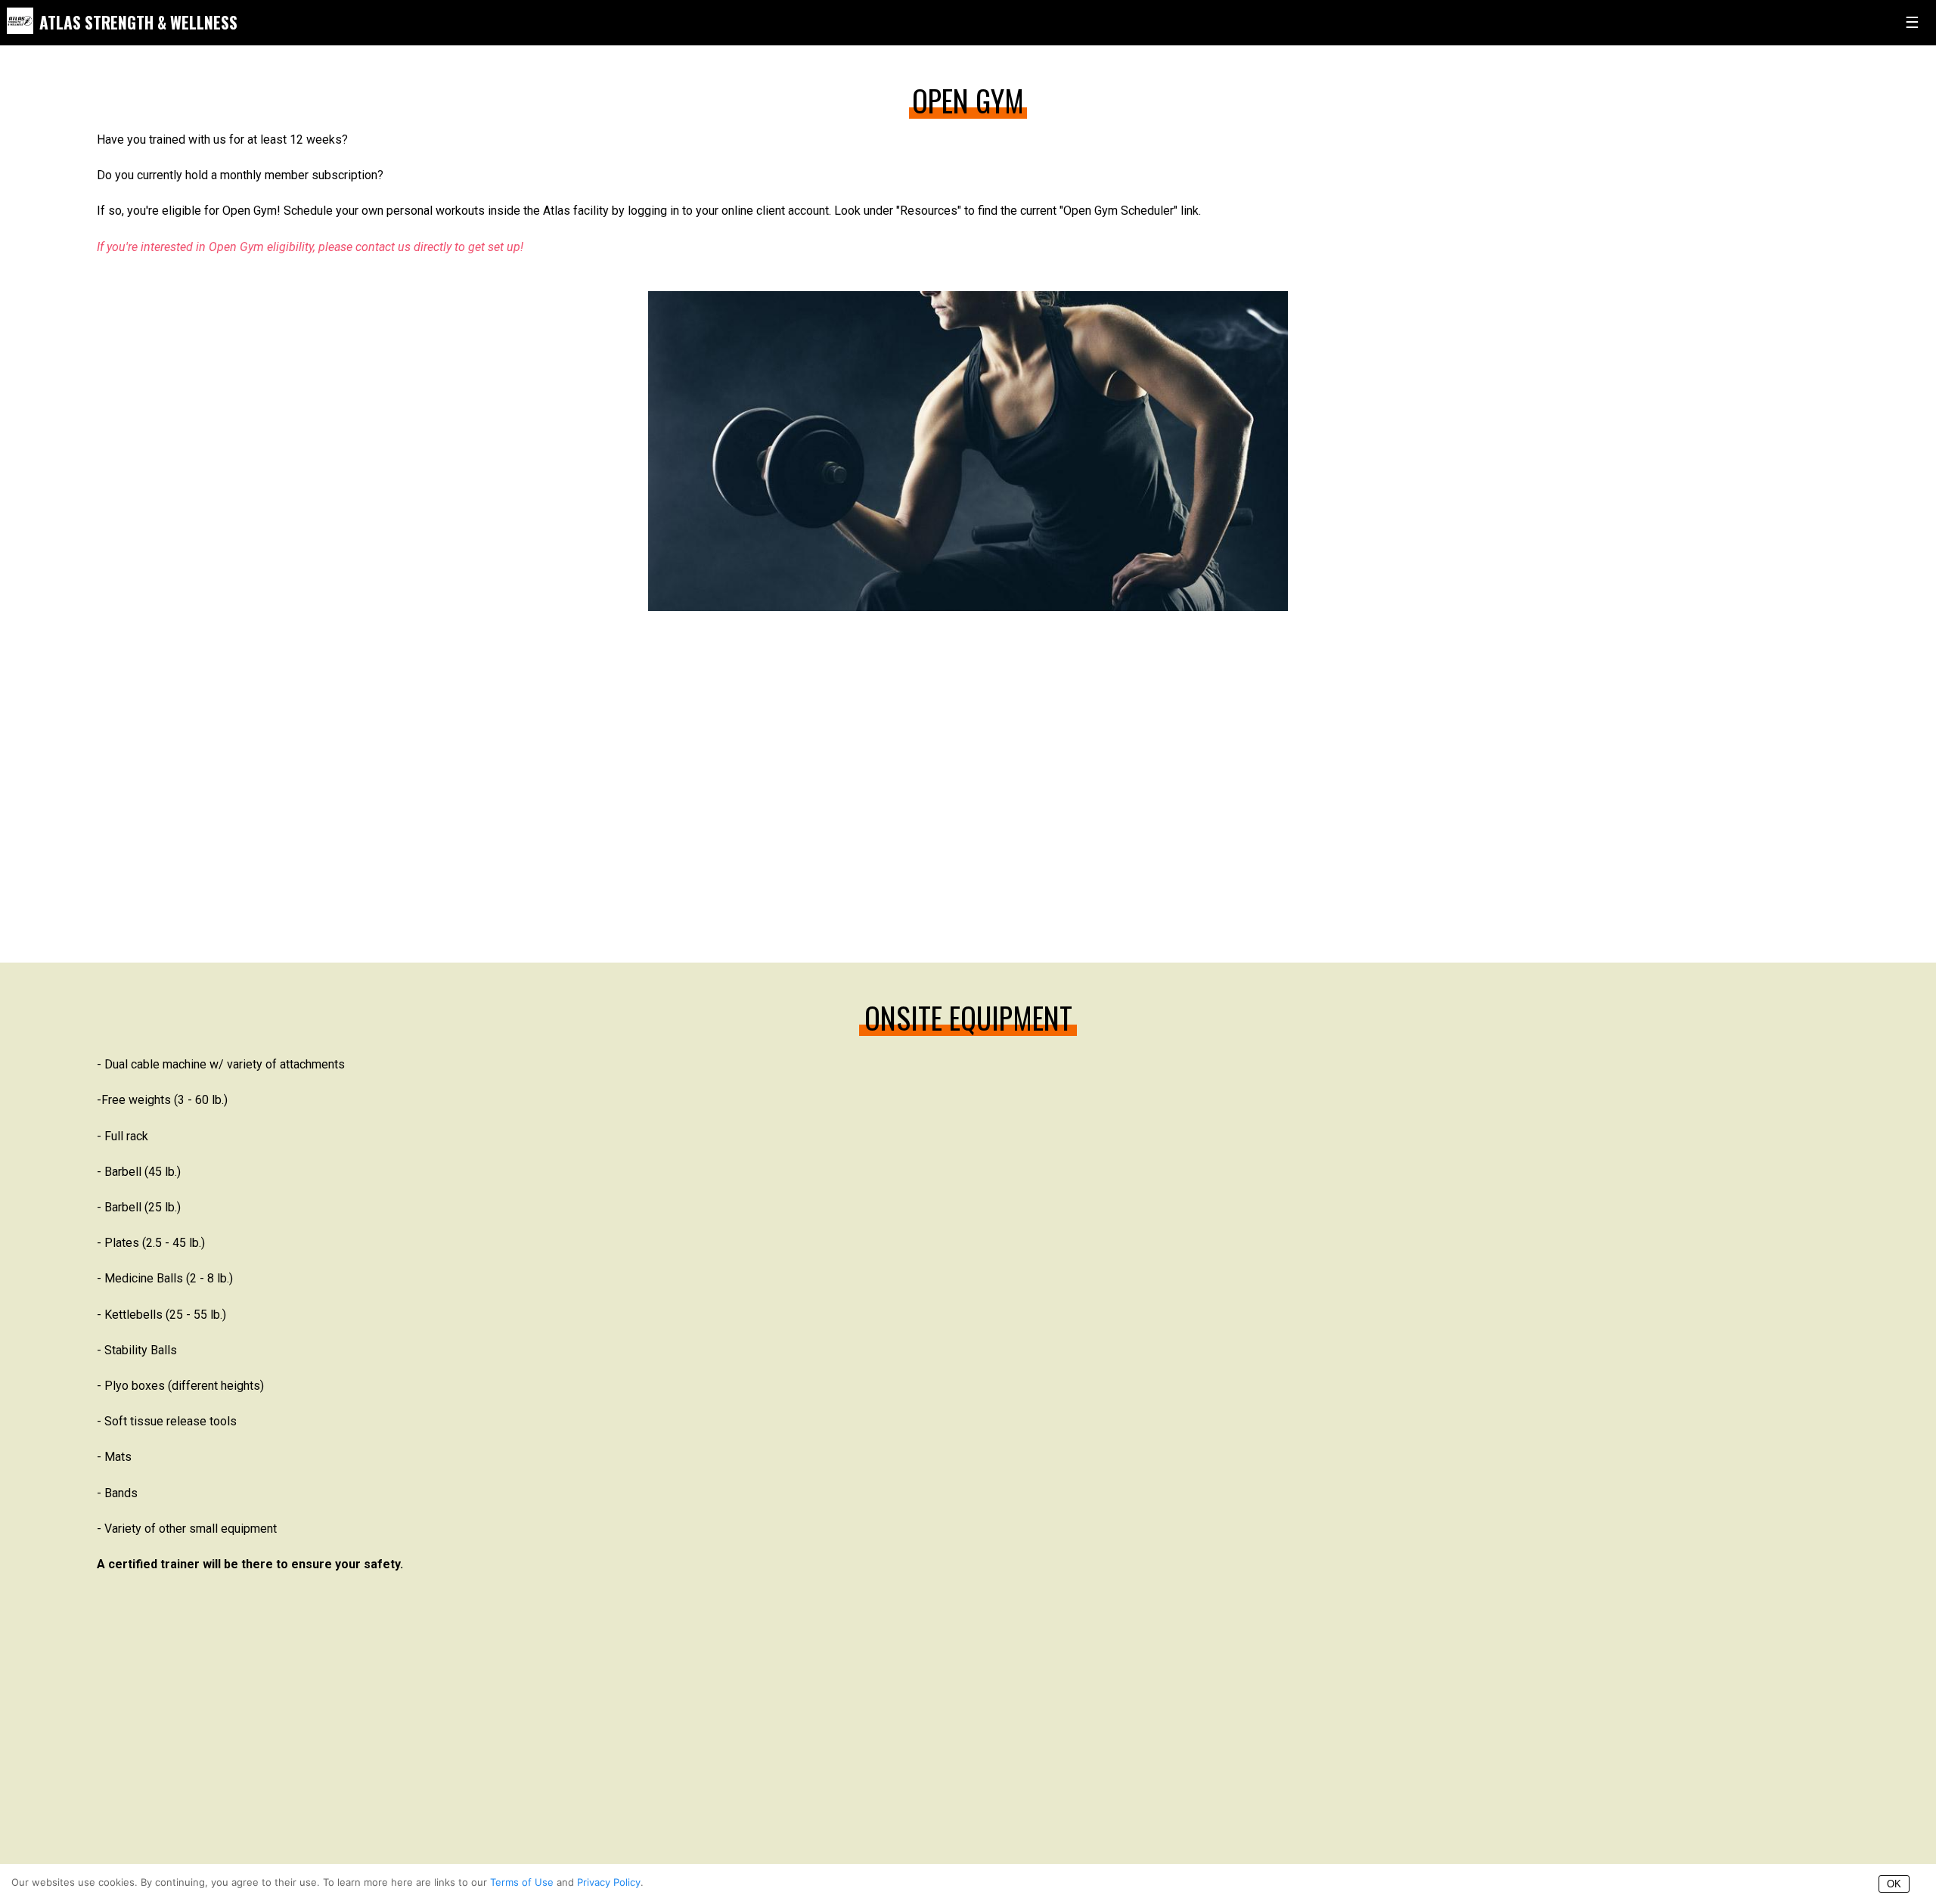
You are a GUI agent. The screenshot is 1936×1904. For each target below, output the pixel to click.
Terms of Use (522, 1882)
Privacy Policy (609, 1882)
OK (1894, 1884)
